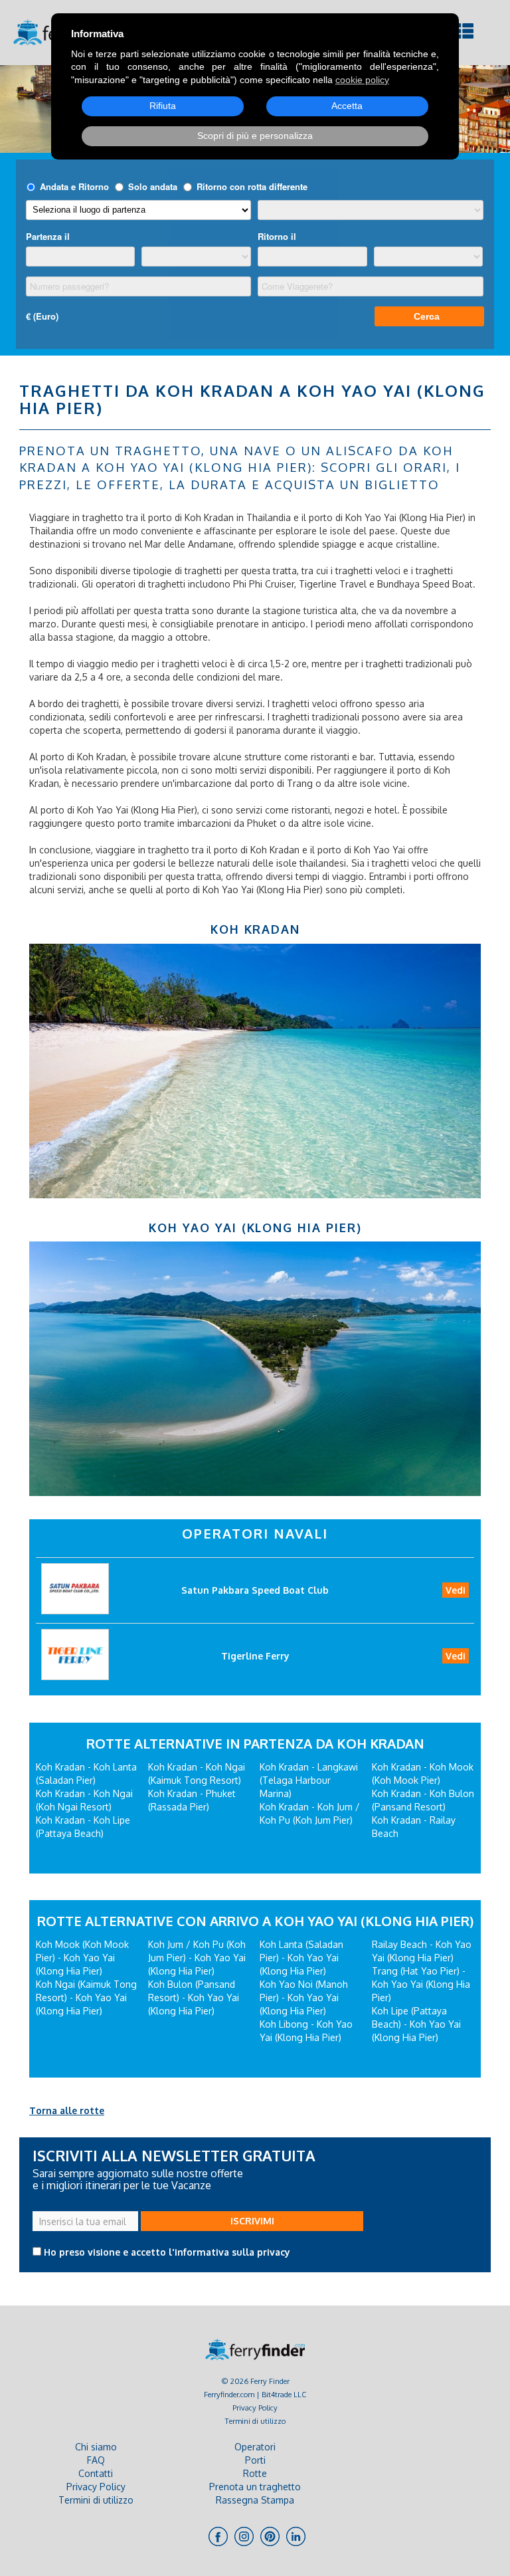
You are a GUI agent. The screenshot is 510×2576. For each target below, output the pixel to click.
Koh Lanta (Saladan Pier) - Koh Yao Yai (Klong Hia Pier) (301, 1958)
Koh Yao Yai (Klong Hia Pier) (255, 1228)
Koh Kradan (255, 929)
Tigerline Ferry (255, 1656)
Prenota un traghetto (255, 2487)
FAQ (96, 2460)
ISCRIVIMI (252, 2221)
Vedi (456, 1590)
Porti (255, 2460)
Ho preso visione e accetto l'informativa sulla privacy (167, 2252)
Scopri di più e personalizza (255, 136)
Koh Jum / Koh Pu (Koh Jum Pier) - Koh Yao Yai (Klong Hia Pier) (197, 1958)
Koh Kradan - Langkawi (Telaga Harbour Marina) (309, 1780)
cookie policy (362, 80)
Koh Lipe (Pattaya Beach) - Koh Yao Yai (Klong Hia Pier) (416, 2024)
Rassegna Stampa (255, 2500)
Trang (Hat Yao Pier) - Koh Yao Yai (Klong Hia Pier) (421, 1984)
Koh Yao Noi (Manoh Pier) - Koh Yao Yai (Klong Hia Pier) (304, 1997)
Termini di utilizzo (255, 2421)
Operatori (255, 2447)
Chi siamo (96, 2447)
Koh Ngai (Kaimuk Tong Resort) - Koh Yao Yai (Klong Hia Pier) (86, 1997)
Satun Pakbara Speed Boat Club (255, 1590)
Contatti (96, 2473)
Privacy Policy (255, 2408)
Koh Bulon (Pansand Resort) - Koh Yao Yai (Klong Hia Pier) (194, 1997)
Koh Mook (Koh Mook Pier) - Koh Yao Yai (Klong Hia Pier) (82, 1958)
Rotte (255, 2473)
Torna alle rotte (67, 2110)
